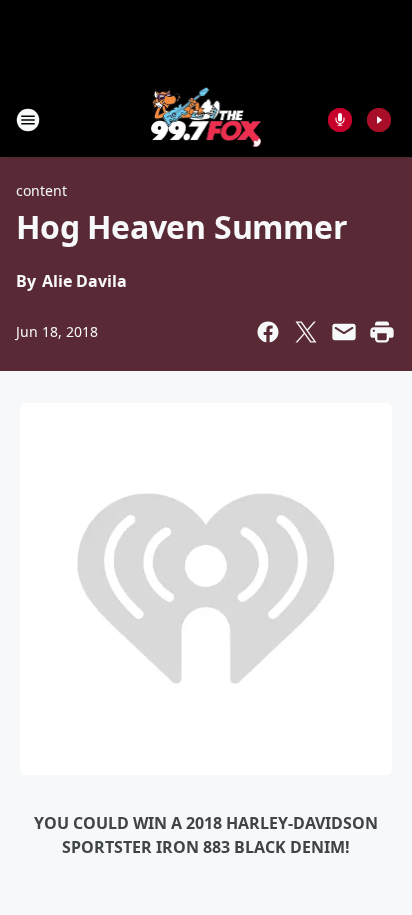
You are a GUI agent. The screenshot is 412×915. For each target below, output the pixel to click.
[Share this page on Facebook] (268, 332)
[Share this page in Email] (344, 332)
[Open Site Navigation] (28, 120)
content (41, 190)
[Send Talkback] (340, 120)
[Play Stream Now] (379, 120)
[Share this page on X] (306, 332)
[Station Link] (206, 119)
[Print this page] (382, 332)
